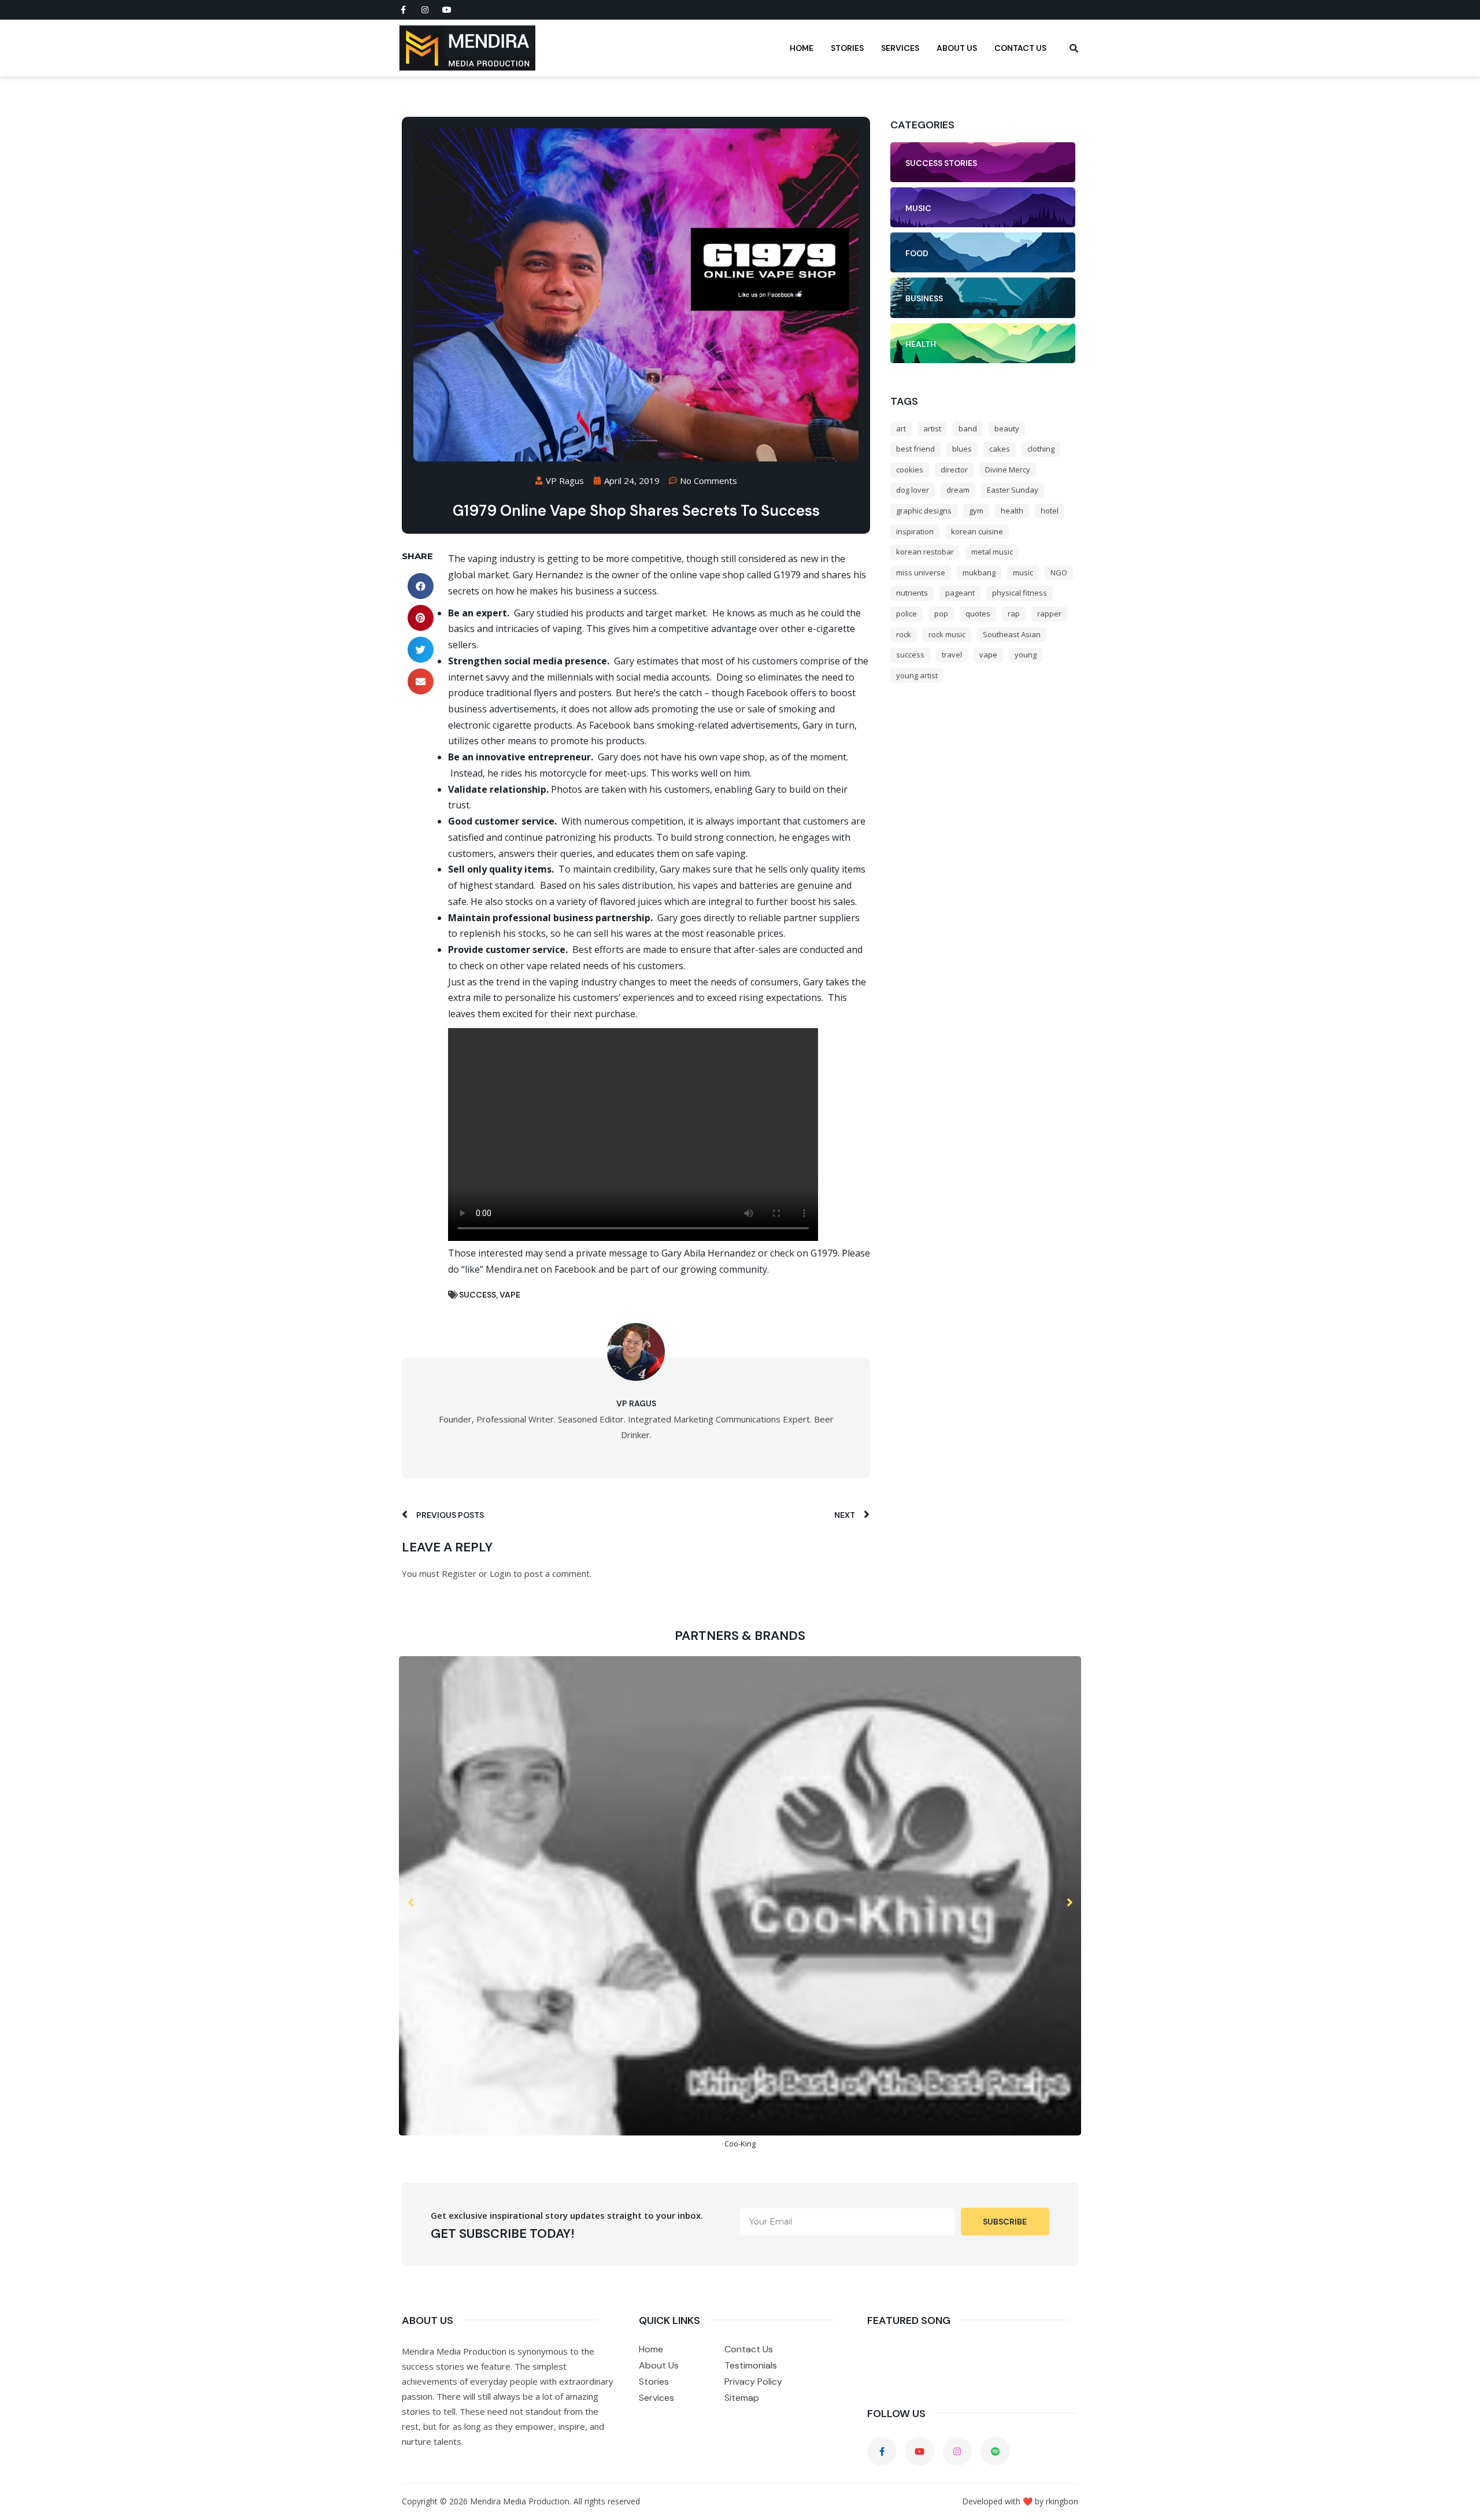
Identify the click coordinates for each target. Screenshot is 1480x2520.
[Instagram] (425, 10)
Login (500, 1573)
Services (900, 48)
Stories (847, 48)
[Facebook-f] (403, 10)
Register (459, 1573)
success (478, 1295)
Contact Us (1020, 48)
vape (510, 1295)
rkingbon (1062, 2501)
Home (802, 48)
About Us (957, 48)
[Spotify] (995, 2451)
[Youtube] (447, 10)
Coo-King (740, 2144)
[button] (421, 586)
